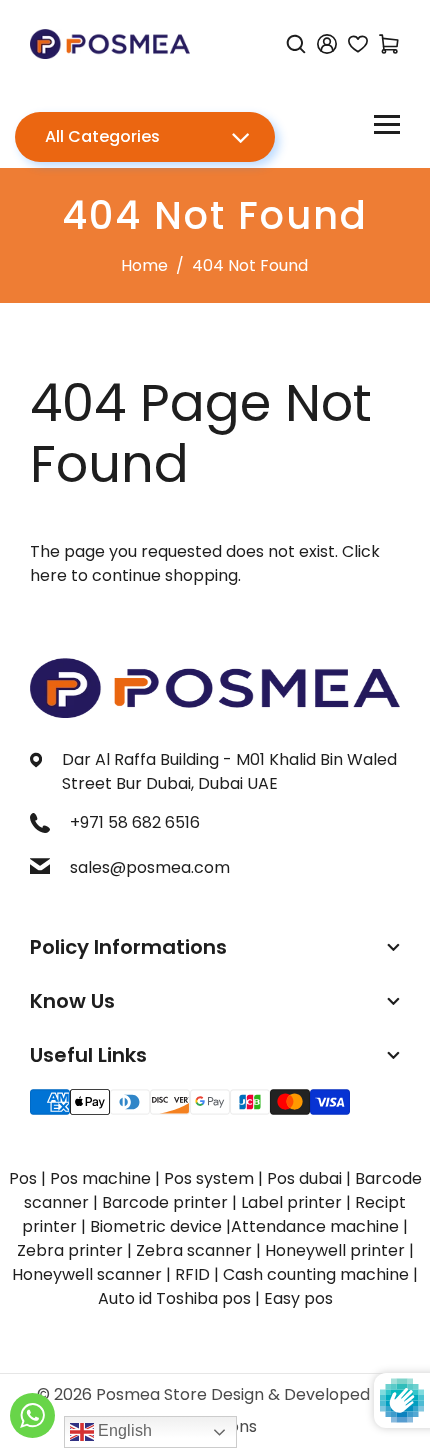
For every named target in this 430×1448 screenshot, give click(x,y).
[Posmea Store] (110, 42)
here (48, 575)
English (123, 1430)
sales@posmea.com (150, 867)
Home (144, 265)
